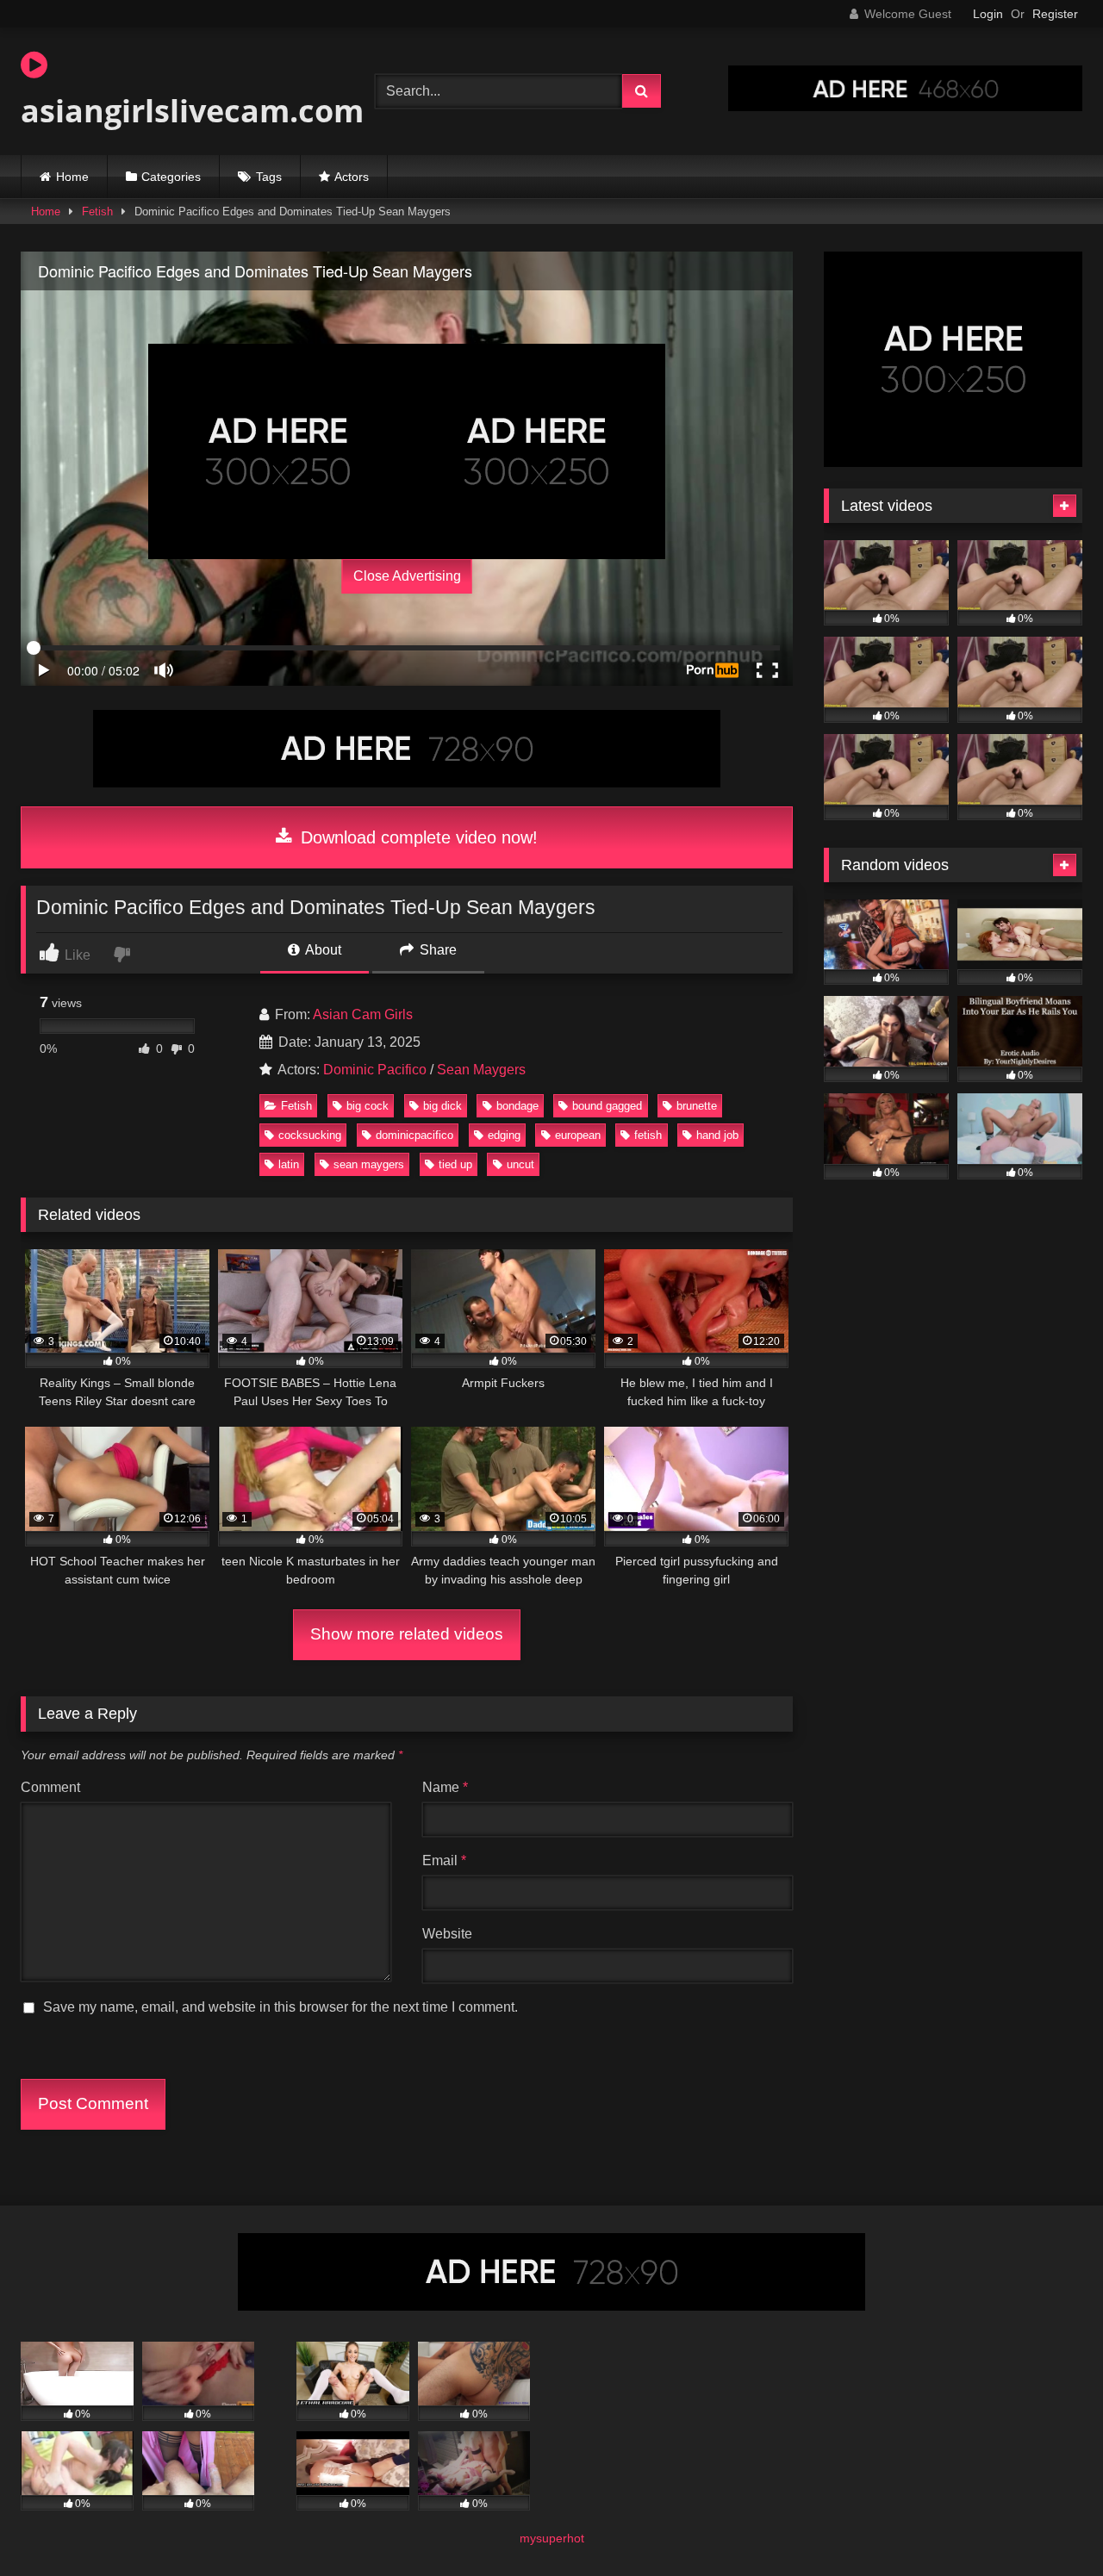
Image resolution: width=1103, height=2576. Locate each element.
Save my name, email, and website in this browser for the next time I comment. (280, 2007)
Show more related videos (407, 1634)
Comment (50, 1787)
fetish (648, 1135)
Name (445, 1787)
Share (436, 950)
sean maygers (369, 1164)
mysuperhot (552, 2538)
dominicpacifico (414, 1135)
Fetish (97, 212)
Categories (171, 177)
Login (988, 14)
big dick (442, 1106)
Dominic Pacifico (375, 1070)
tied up (455, 1164)
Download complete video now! (417, 837)
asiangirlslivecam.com (192, 111)
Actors (352, 177)
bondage (517, 1106)
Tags (269, 177)
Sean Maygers (481, 1070)
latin (289, 1164)
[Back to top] (1050, 2525)
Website (447, 1934)
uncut (520, 1164)
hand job (717, 1135)
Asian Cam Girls (363, 1014)
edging (504, 1135)
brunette (697, 1106)
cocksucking (310, 1135)
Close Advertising (407, 576)
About (322, 950)
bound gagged (607, 1106)
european (578, 1135)
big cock (368, 1106)
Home (72, 177)
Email (444, 1860)
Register (1055, 14)
